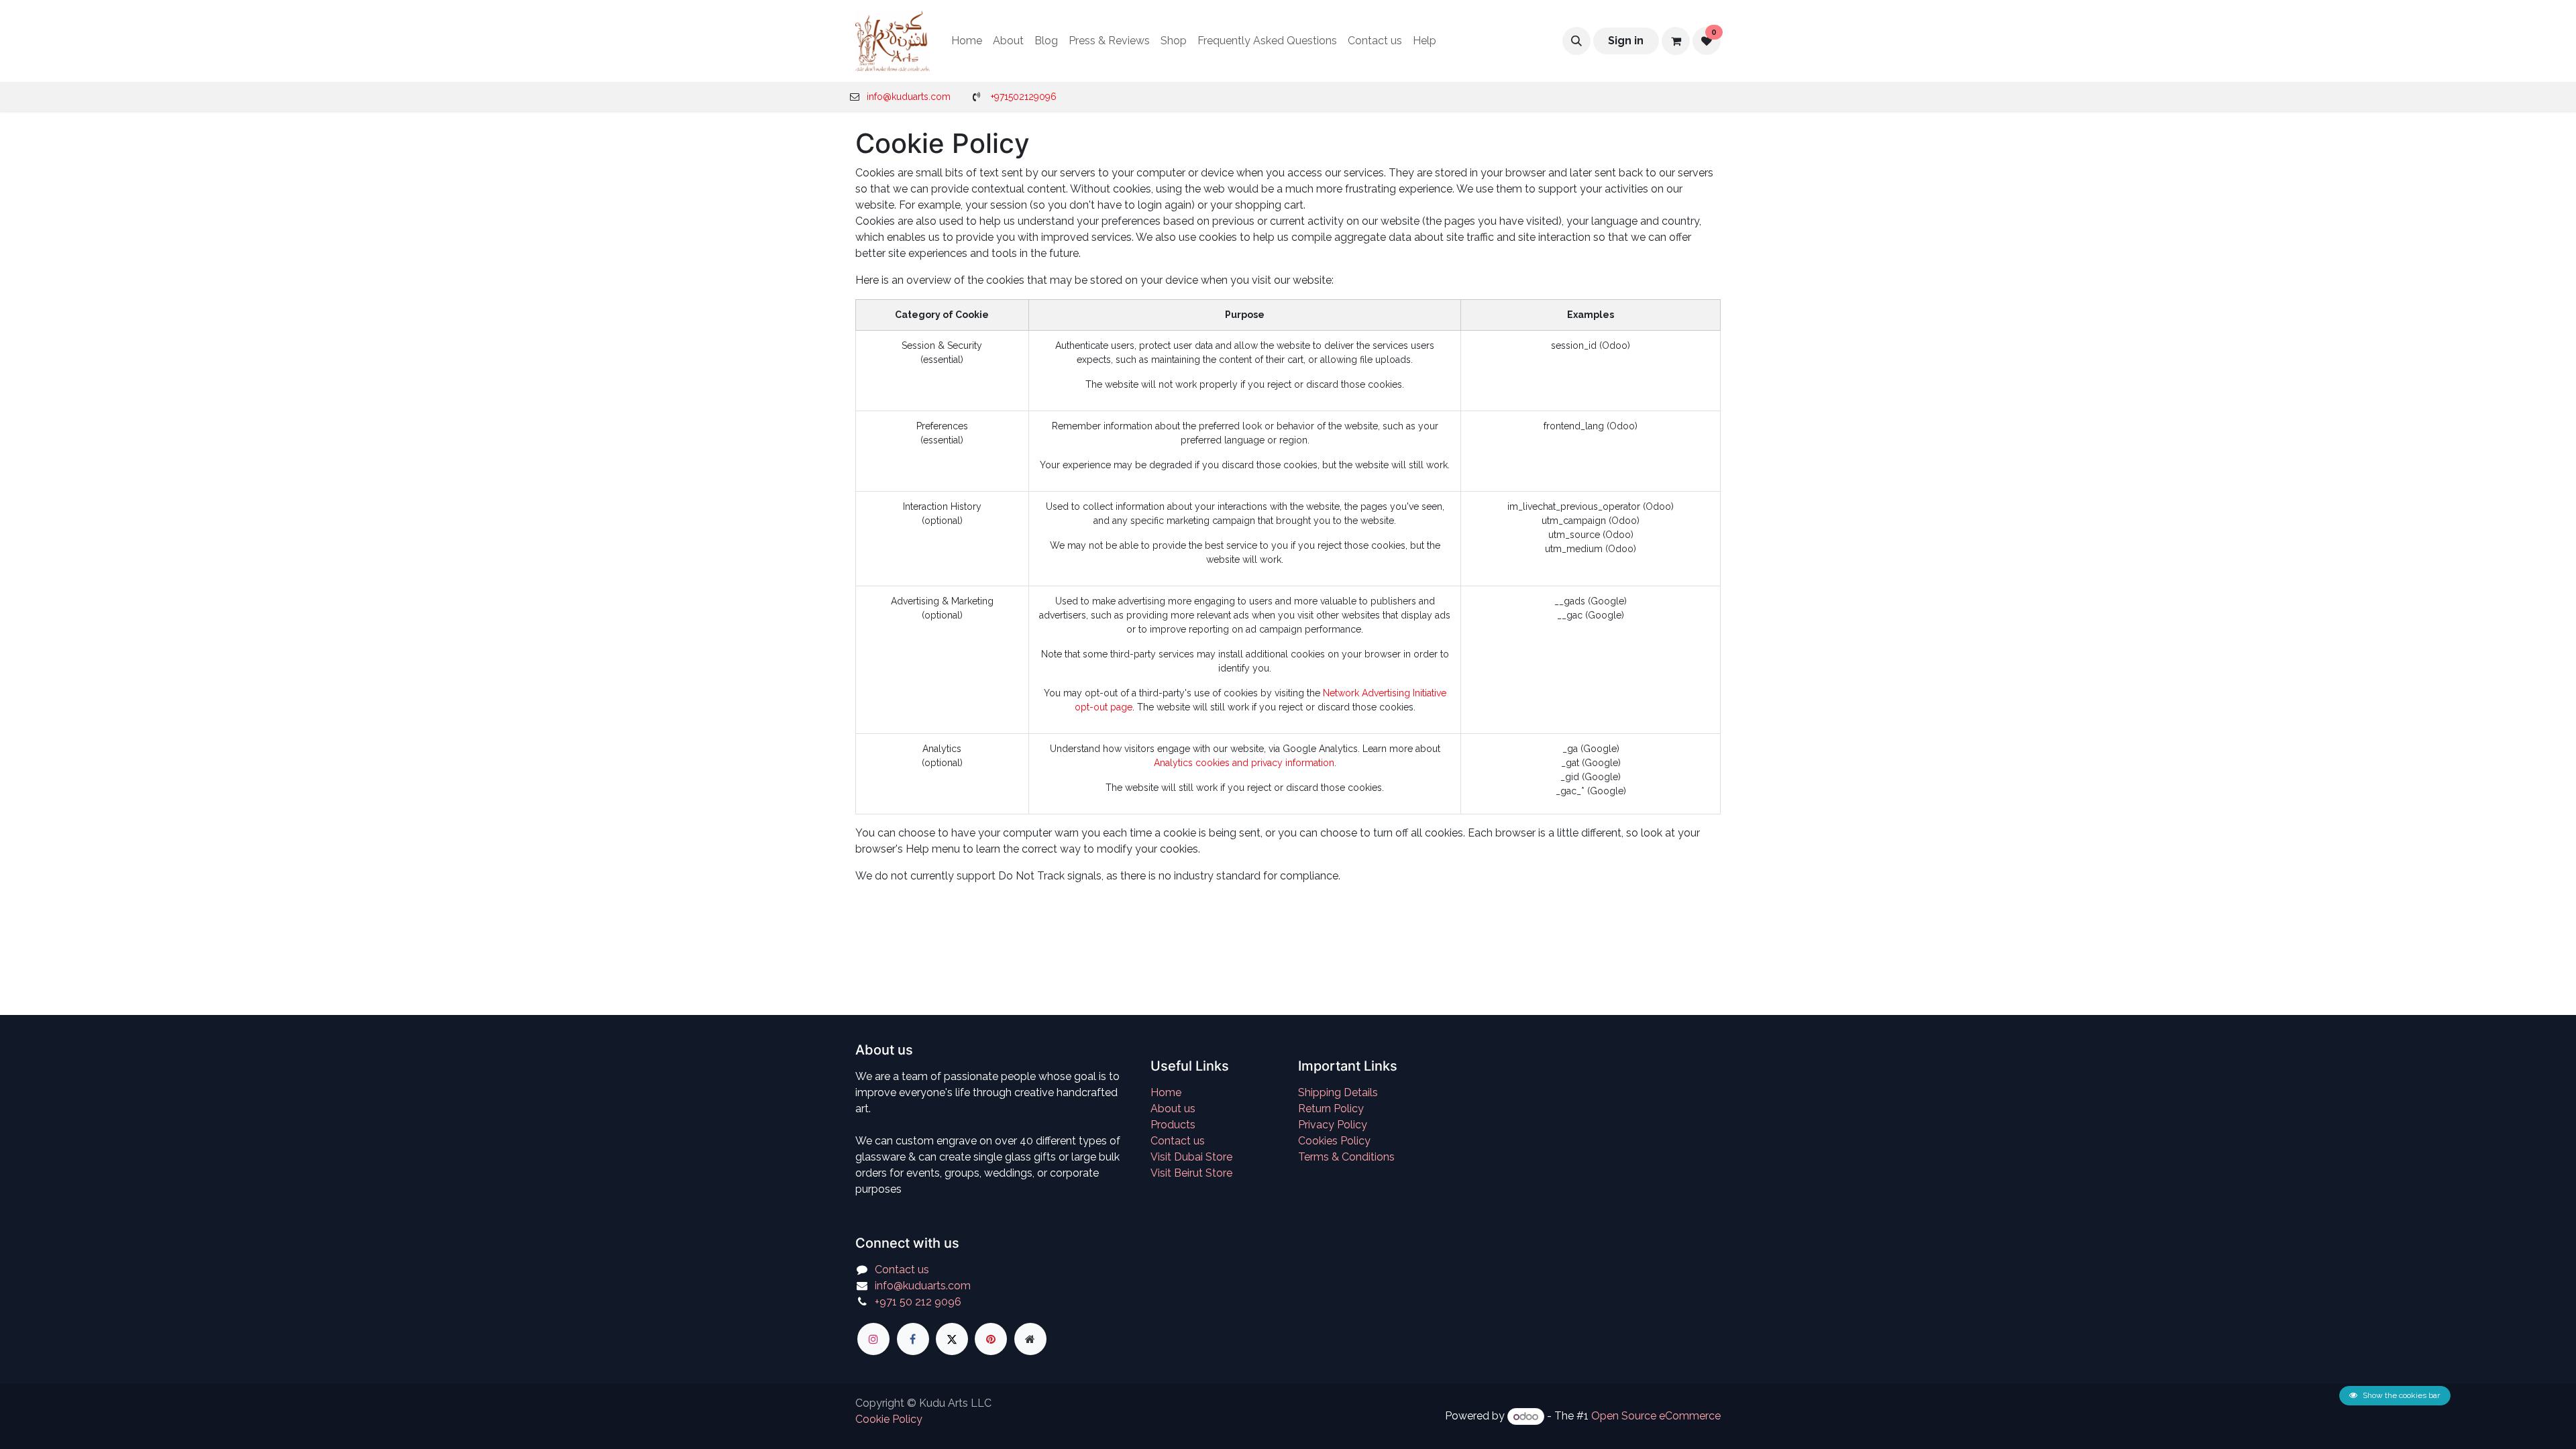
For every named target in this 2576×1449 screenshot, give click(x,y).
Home (1166, 1092)
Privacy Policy (1333, 1125)
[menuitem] (967, 41)
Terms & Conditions (1346, 1157)
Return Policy (1331, 1109)
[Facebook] (913, 1339)
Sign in (1626, 41)
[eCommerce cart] (1676, 41)
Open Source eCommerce (1656, 1416)
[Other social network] (1030, 1339)
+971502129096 (1024, 97)
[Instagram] (873, 1339)
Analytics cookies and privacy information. (1245, 763)
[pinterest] (991, 1339)
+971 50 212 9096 (918, 1302)
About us (1173, 1109)
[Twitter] (952, 1339)
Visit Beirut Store (1191, 1173)
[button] (1576, 41)
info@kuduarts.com (909, 97)
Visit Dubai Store (1191, 1157)
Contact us (1178, 1141)
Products (1173, 1125)
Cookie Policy (889, 1419)
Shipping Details (1338, 1092)
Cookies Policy (1334, 1141)
